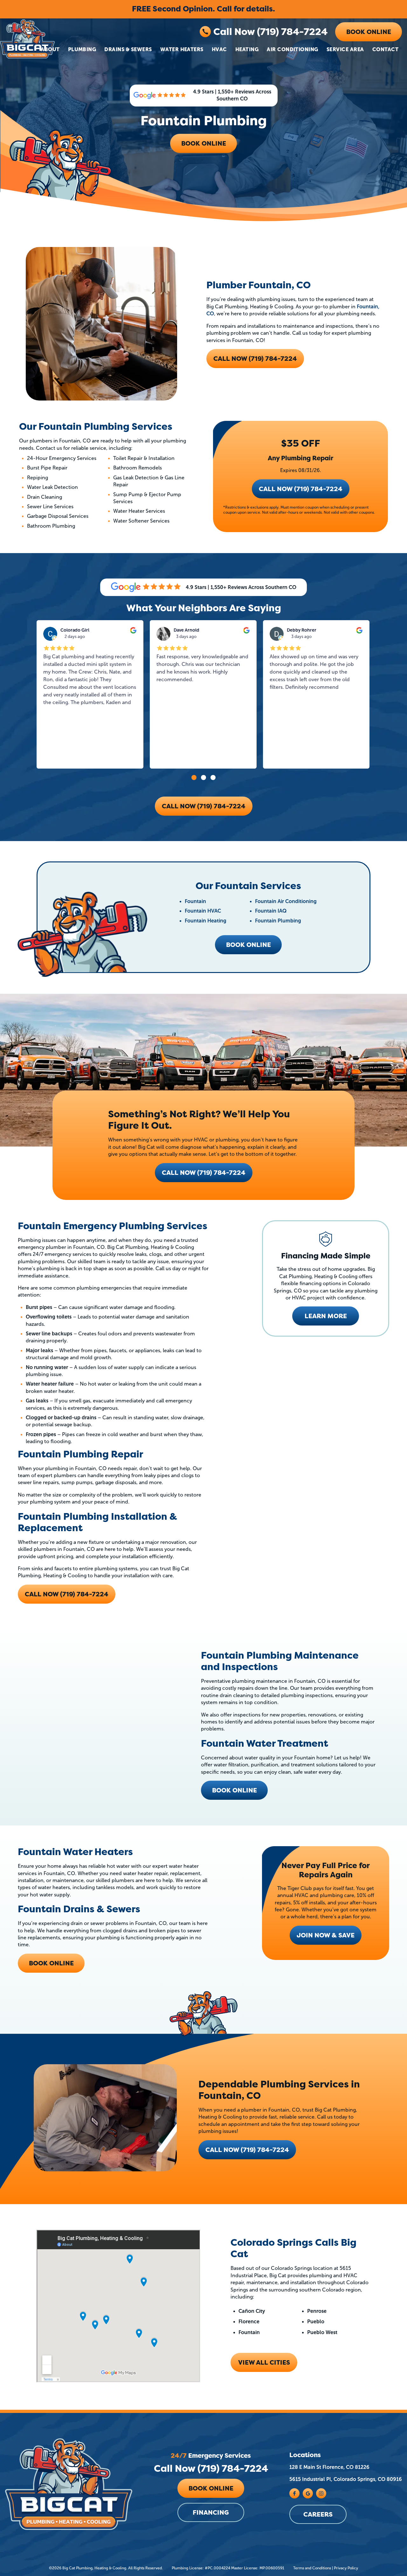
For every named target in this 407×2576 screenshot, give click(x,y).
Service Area (345, 49)
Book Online (369, 32)
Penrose (317, 2311)
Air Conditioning (293, 49)
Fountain (195, 901)
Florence (249, 2322)
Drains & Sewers (128, 49)
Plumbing (82, 49)
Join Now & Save (326, 1935)
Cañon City (252, 2311)
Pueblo (316, 2322)
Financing (211, 2513)
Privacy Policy (346, 2568)
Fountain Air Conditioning (286, 901)
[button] (194, 778)
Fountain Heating (206, 921)
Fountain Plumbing (278, 921)
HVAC (219, 49)
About (50, 49)
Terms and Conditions (312, 2568)
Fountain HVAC (203, 911)
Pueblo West (322, 2332)
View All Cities (264, 2362)
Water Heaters (182, 49)
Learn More (326, 1316)
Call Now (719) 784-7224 (270, 32)
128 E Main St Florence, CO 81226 (329, 2467)
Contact (385, 49)
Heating (247, 49)
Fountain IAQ (271, 911)
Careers (318, 2514)
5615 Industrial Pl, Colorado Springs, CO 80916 (346, 2480)
